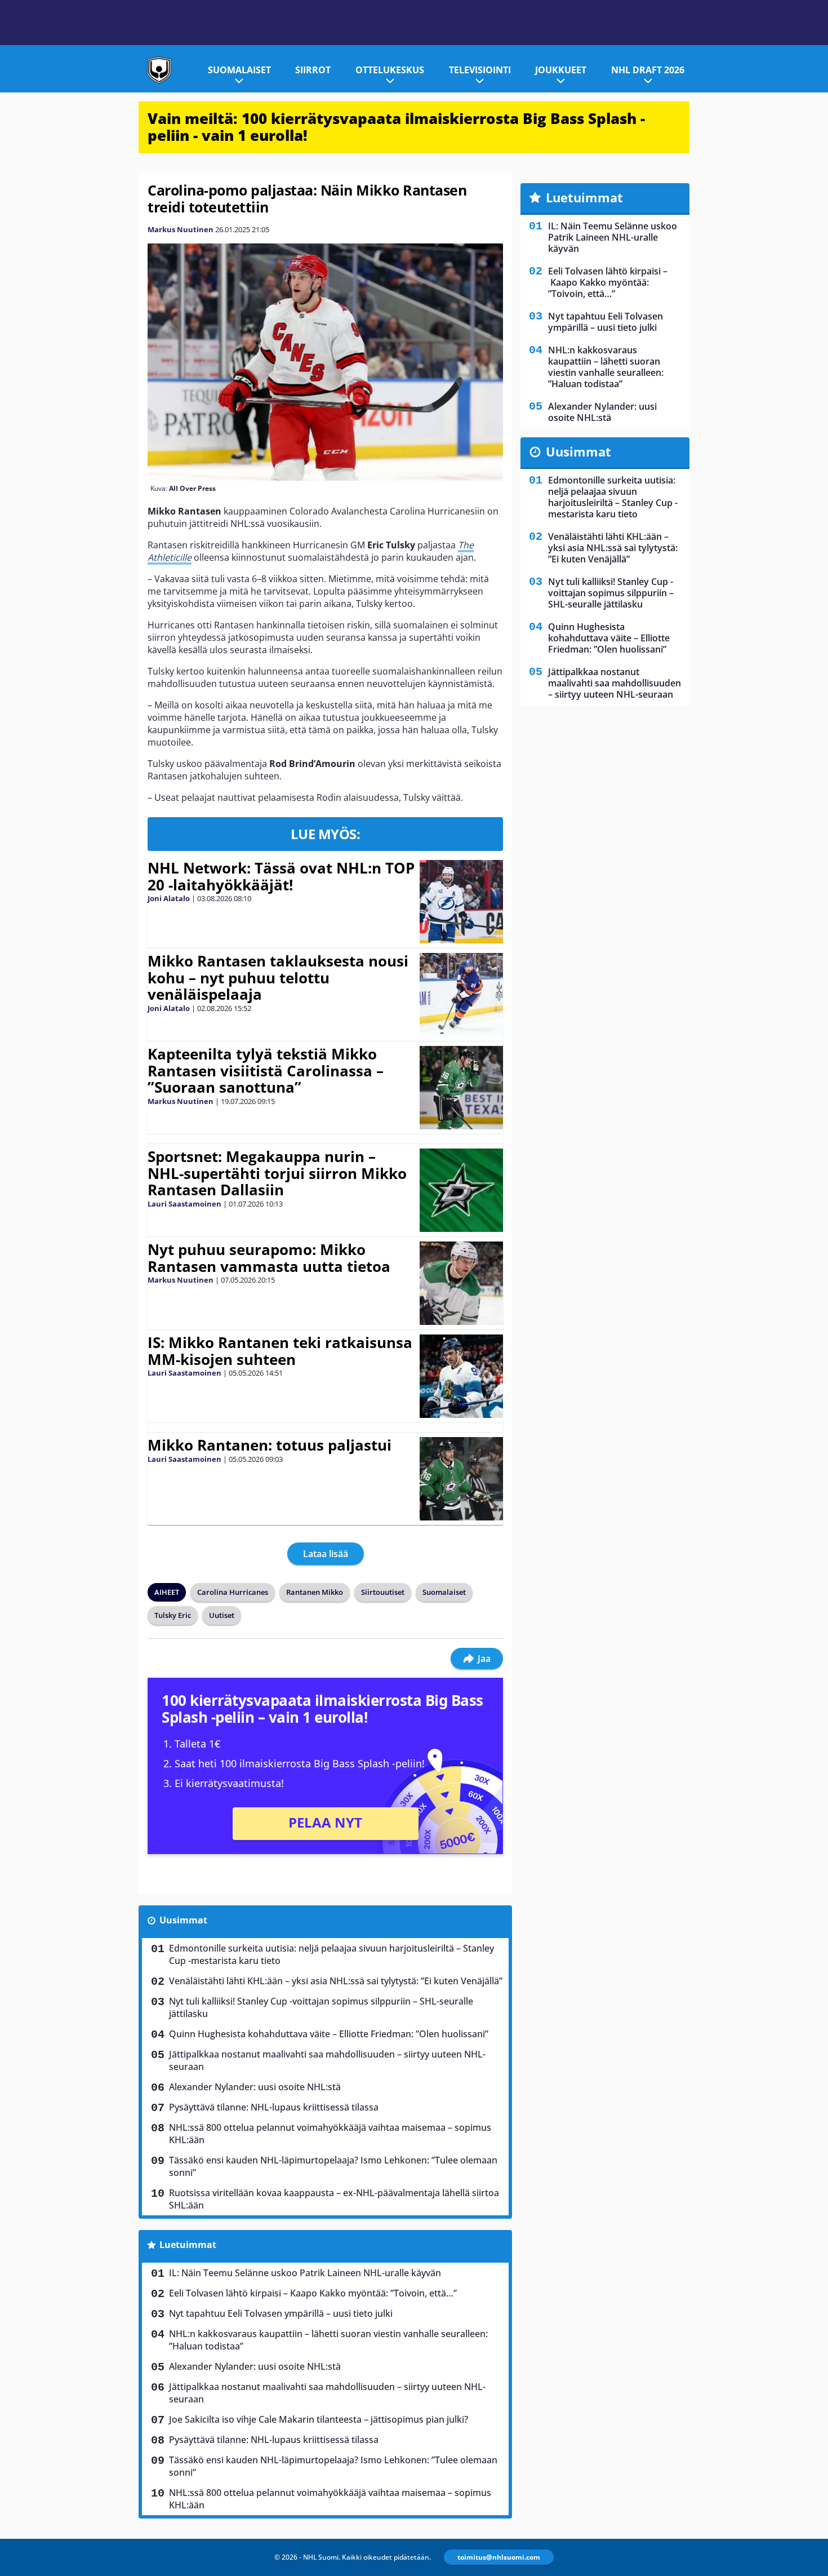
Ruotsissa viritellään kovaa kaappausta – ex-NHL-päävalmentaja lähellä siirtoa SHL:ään (334, 2199)
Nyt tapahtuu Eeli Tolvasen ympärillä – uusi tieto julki (281, 2313)
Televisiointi (480, 70)
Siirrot (313, 70)
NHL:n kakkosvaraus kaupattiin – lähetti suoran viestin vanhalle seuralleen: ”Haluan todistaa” (328, 2340)
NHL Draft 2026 (648, 70)
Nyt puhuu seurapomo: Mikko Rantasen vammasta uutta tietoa (269, 1258)
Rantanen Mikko (315, 1592)
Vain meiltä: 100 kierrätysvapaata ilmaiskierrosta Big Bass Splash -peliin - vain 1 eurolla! (396, 127)
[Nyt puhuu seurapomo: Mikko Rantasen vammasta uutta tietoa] (461, 1283)
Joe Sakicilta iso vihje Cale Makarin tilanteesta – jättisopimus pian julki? (319, 2419)
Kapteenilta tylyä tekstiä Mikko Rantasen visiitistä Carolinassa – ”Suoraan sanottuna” (266, 1071)
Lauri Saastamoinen (184, 1204)
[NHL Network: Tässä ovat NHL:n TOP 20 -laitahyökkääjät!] (461, 902)
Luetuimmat (188, 2245)
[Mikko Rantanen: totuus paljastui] (461, 1479)
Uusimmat (183, 1920)
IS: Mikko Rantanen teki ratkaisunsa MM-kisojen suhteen (280, 1351)
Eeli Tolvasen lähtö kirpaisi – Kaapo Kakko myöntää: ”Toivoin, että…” (313, 2293)
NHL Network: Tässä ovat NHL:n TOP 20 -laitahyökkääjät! (281, 876)
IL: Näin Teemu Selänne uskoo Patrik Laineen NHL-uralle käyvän (305, 2273)
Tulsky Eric (173, 1615)
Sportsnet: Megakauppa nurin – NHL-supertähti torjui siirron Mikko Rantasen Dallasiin (277, 1173)
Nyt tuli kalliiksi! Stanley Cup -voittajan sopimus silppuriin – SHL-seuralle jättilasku (321, 2007)
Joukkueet (561, 70)
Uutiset (222, 1615)
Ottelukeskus (390, 70)
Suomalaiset (239, 70)
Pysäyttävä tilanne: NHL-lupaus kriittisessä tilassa (274, 2107)
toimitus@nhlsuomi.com (499, 2557)
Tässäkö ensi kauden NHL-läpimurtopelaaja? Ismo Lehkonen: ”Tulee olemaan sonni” (333, 2166)
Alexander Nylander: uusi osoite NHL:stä (255, 2087)
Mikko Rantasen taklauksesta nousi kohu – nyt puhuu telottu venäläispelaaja (278, 978)
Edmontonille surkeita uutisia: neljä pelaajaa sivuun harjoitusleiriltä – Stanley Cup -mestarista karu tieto (331, 1954)
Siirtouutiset (383, 1592)
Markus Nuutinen (181, 229)
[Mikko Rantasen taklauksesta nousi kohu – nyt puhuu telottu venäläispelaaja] (461, 995)
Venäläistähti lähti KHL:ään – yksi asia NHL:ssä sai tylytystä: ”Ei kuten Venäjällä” (336, 1981)
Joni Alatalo (169, 898)
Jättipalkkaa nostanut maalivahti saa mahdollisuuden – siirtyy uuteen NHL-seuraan (327, 2060)
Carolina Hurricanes (233, 1592)
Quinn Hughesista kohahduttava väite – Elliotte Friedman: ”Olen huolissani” (329, 2034)
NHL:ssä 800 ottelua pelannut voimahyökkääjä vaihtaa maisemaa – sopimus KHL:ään (330, 2134)
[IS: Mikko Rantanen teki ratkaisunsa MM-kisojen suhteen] (461, 1376)
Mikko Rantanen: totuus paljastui (270, 1445)
